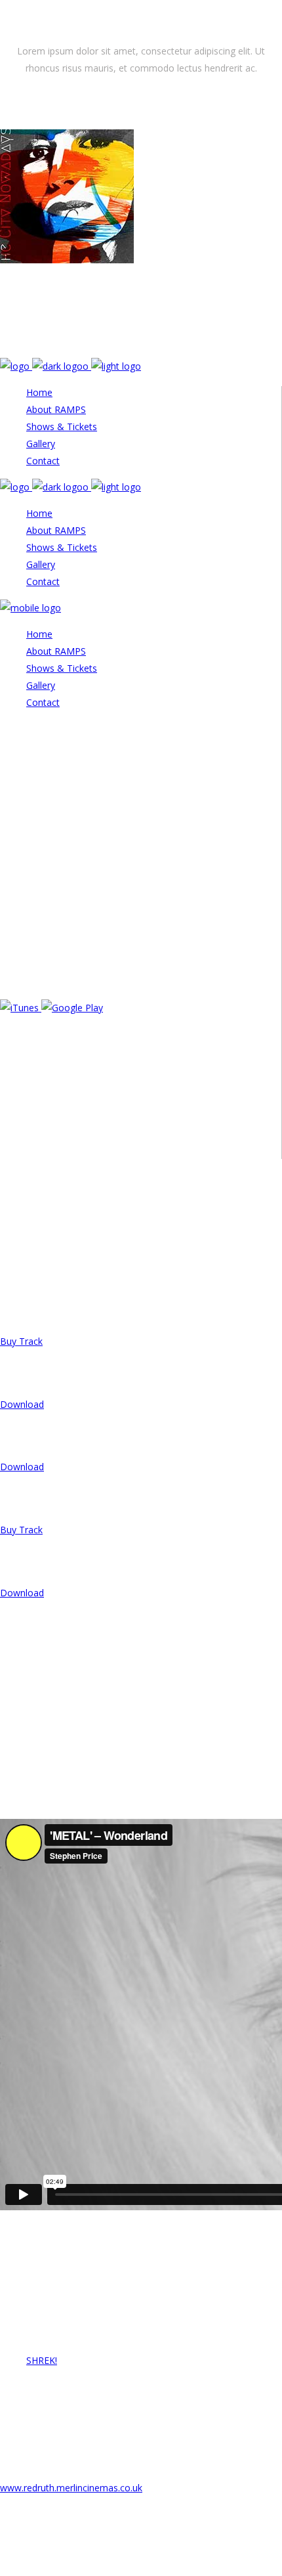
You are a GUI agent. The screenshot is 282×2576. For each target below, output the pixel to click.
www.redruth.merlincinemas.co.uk (71, 2488)
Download (22, 1404)
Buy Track (21, 1341)
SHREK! (42, 2360)
